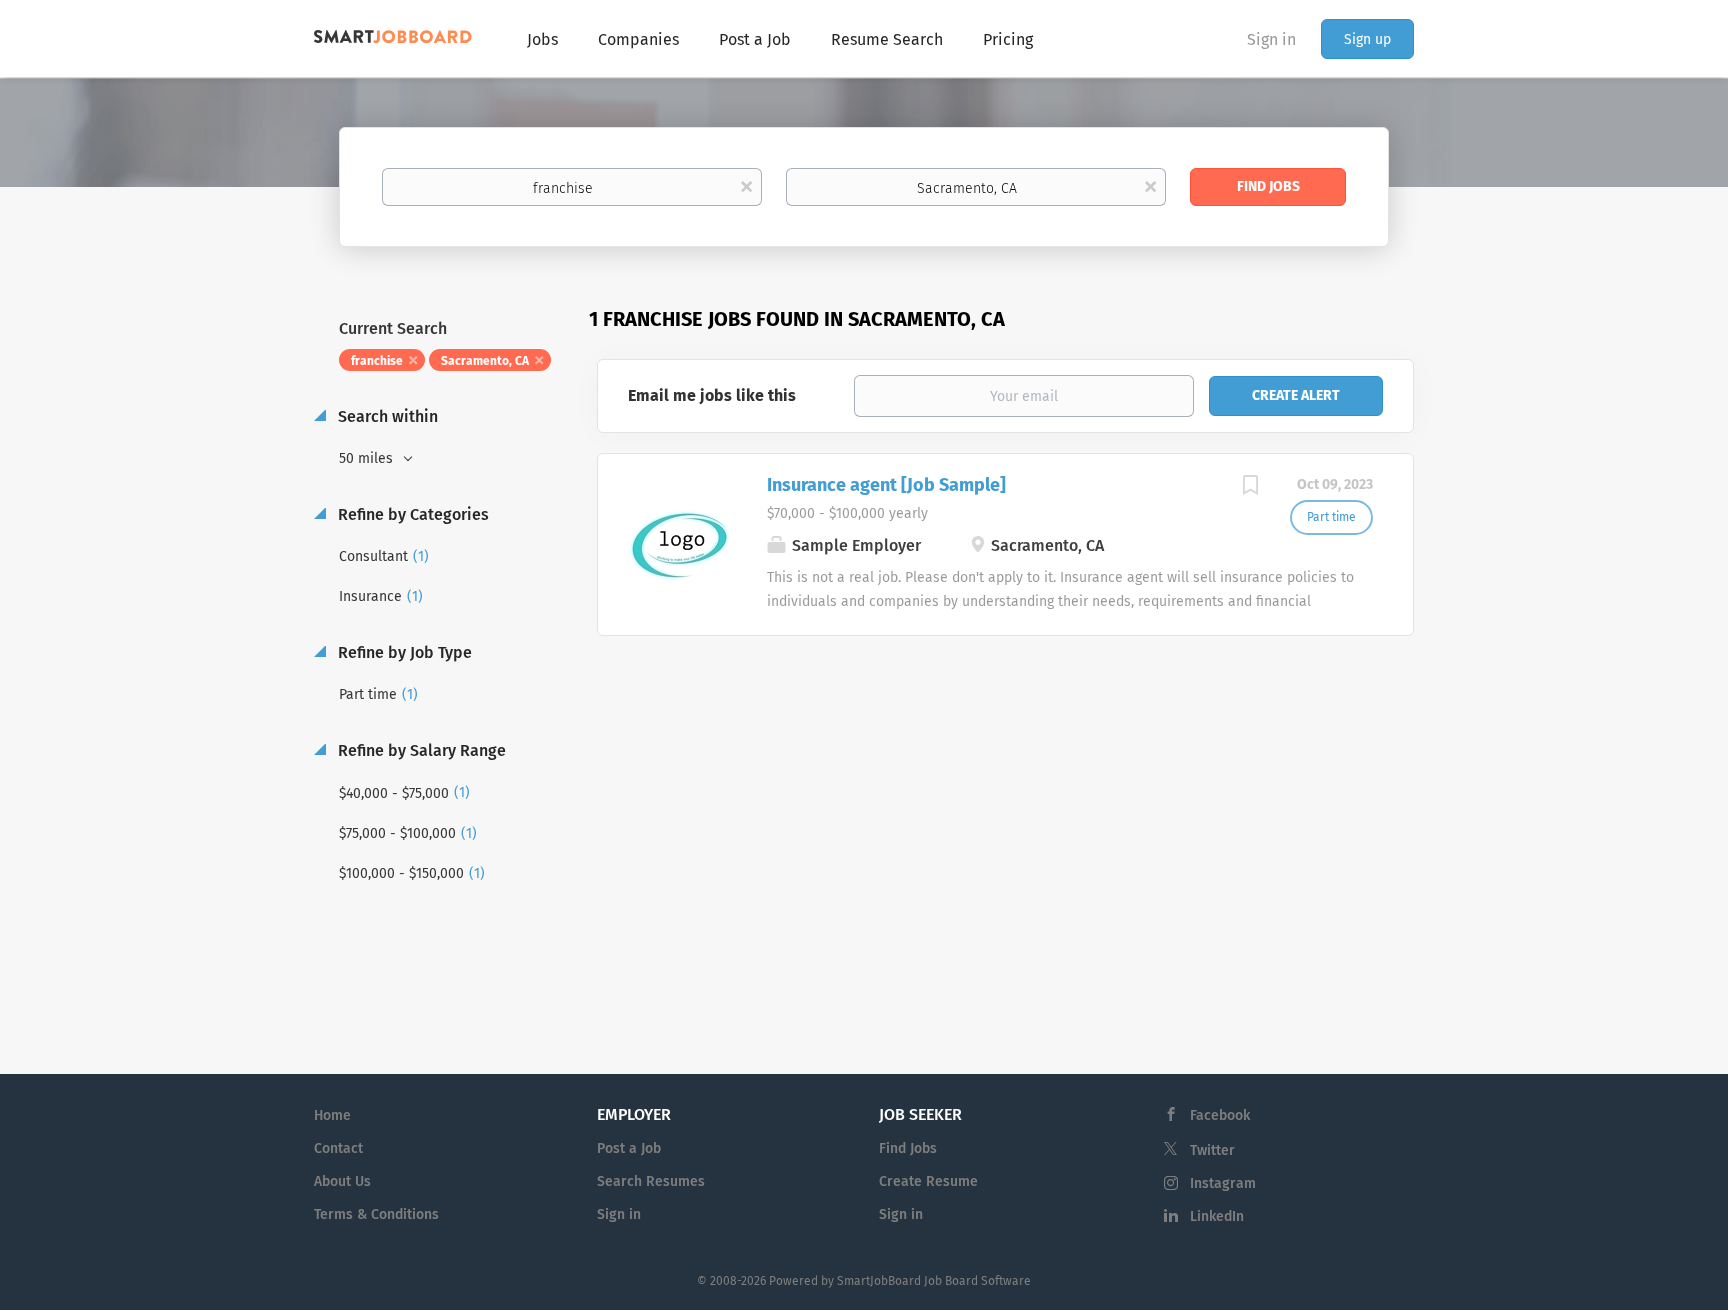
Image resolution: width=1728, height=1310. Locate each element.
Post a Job (629, 1148)
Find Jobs (1268, 186)
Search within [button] (386, 416)
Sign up (1367, 39)
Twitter (1212, 1150)
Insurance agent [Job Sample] (886, 485)
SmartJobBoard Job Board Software (934, 1281)
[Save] (1250, 488)
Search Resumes (651, 1181)
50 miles (368, 458)
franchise (377, 361)
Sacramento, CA (485, 361)
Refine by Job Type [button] (403, 652)
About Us (342, 1181)
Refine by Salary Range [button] (420, 750)
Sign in (1271, 39)
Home (332, 1115)
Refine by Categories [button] (411, 514)
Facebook (1220, 1115)
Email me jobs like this (712, 395)
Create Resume (928, 1181)
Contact (338, 1148)
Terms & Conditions (376, 1214)
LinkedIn (1217, 1216)
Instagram (1223, 1183)
